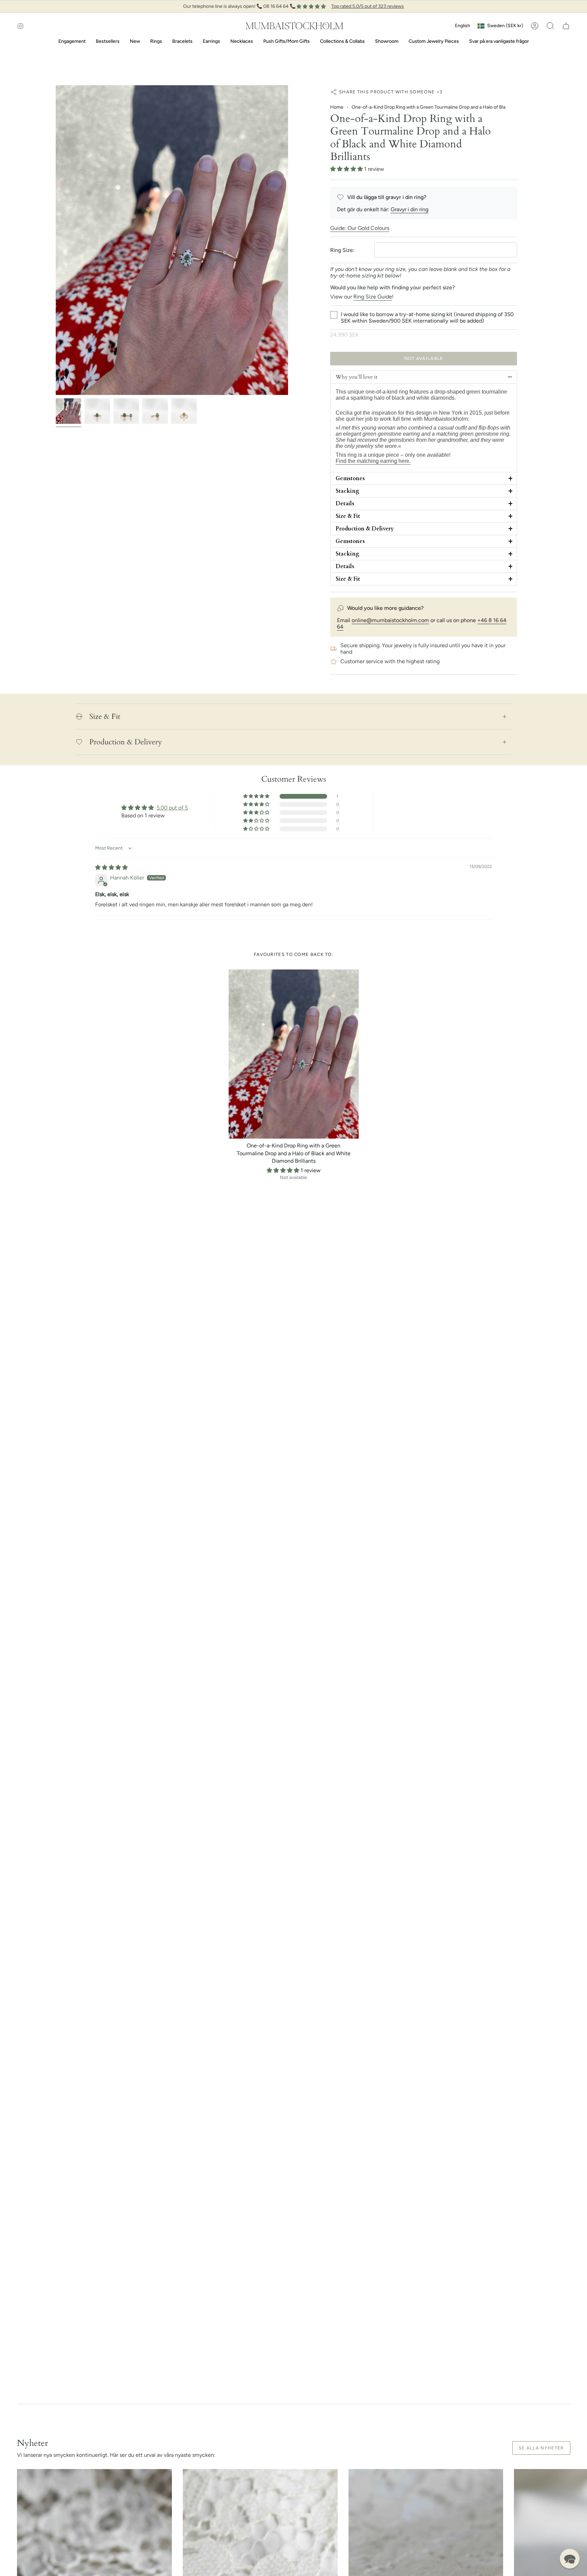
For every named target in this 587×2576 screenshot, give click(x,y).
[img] (111, 867)
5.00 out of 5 (172, 808)
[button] (550, 26)
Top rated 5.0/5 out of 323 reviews (368, 6)
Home (337, 107)
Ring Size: (342, 250)
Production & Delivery (126, 742)
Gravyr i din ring (410, 209)
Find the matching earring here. (373, 461)
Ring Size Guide (373, 297)
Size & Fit (105, 716)
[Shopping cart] (566, 26)
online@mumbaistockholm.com (390, 620)
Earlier (56, 240)
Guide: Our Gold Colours (360, 228)
